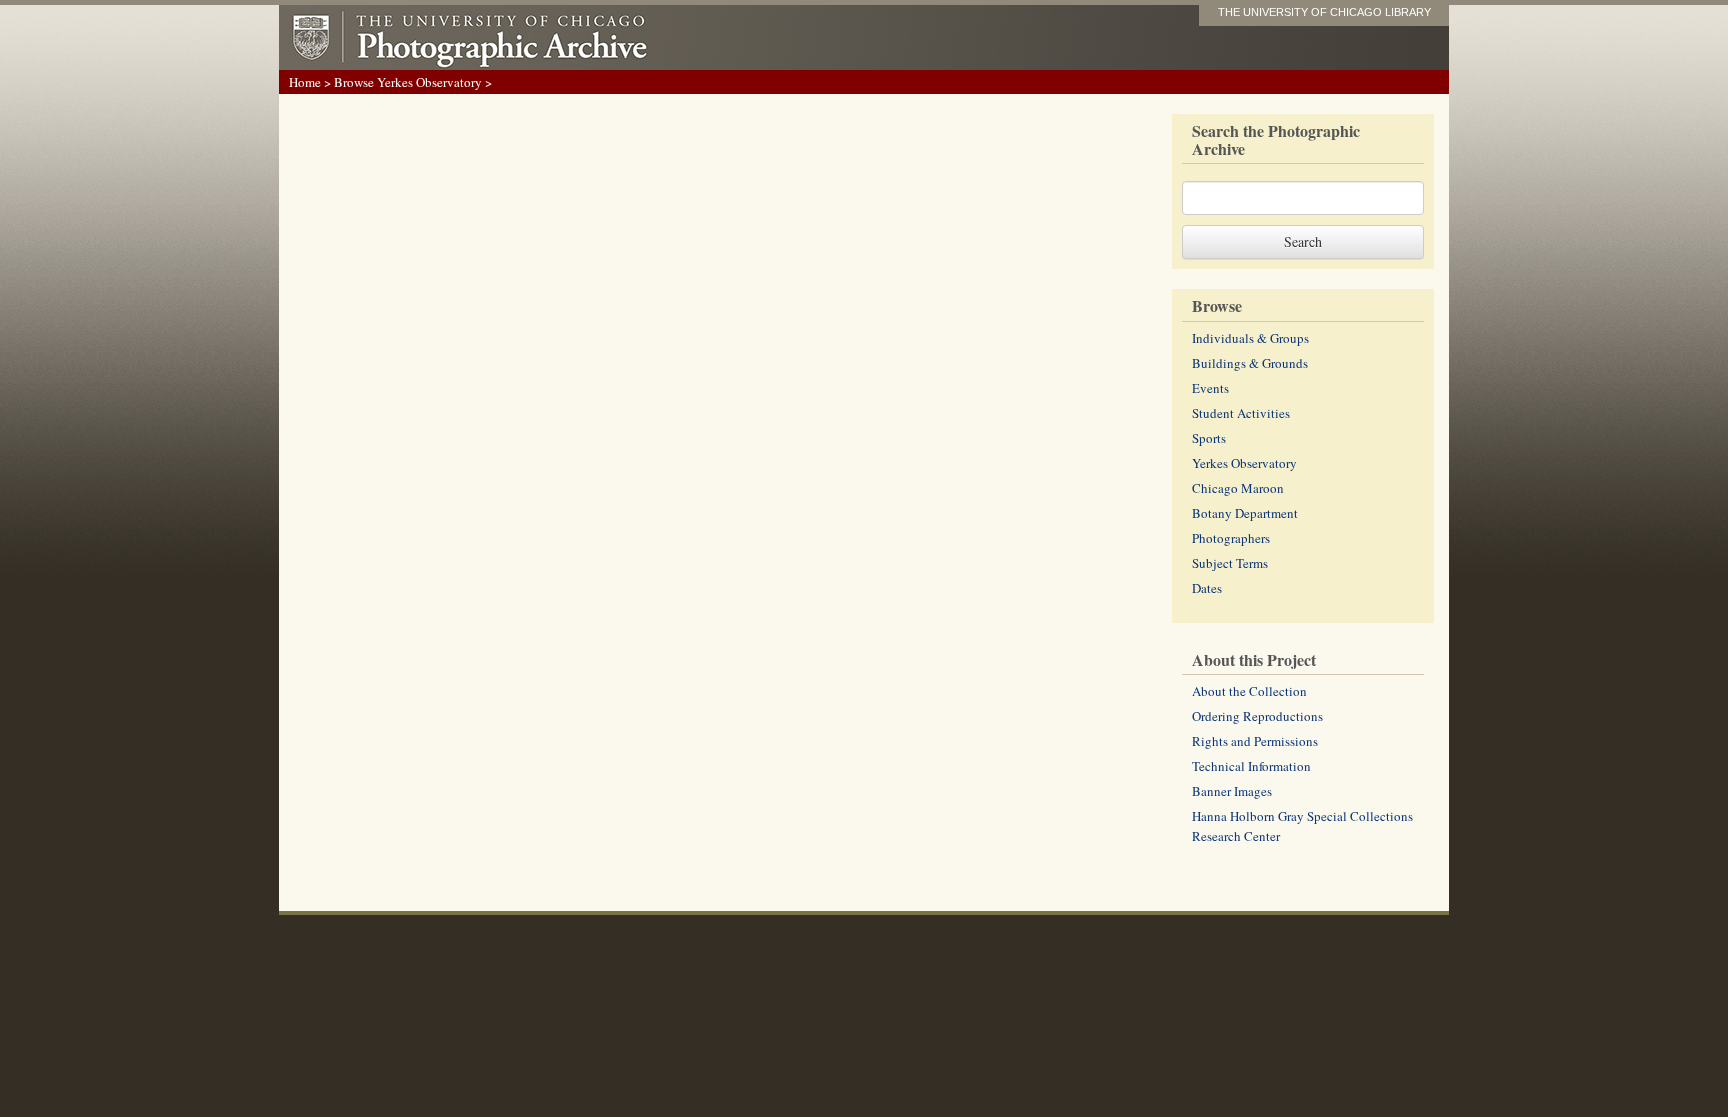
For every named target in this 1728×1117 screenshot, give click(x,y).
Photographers (1231, 538)
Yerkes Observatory (1244, 463)
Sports (1209, 438)
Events (1210, 388)
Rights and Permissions (1255, 741)
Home (305, 82)
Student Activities (1241, 413)
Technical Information (1251, 766)
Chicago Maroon (1238, 488)
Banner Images (1232, 791)
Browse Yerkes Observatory (408, 82)
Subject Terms (1230, 563)
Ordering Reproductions (1257, 716)
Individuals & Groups (1250, 338)
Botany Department (1245, 513)
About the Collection (1249, 691)
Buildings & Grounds (1250, 363)
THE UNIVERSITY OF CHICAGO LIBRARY (1324, 12)
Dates (1207, 588)
